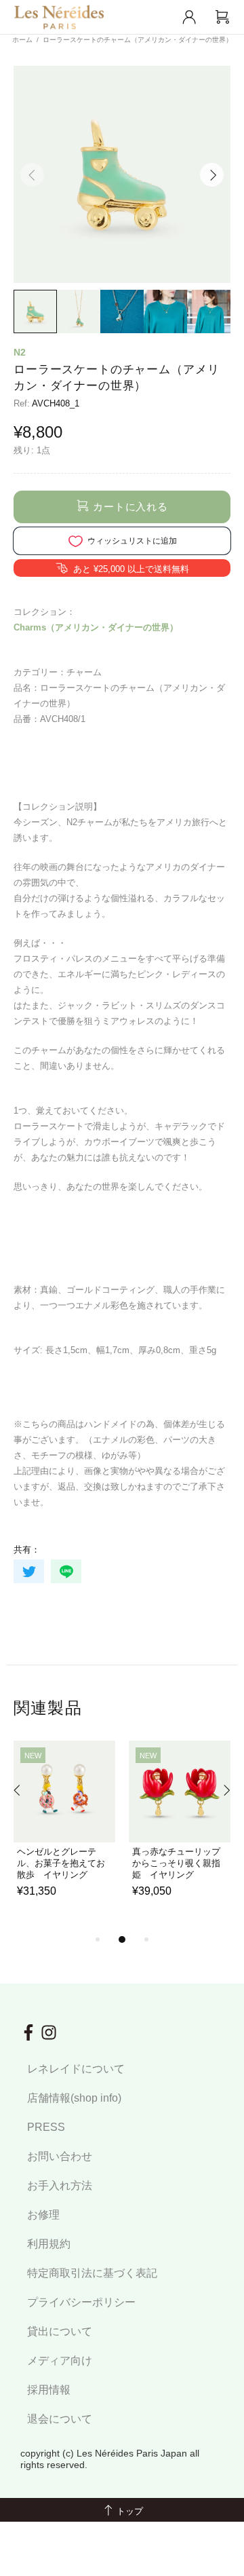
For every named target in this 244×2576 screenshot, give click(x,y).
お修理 (43, 2215)
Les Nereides (59, 17)
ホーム (22, 40)
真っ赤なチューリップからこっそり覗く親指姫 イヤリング (176, 1863)
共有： (27, 1550)
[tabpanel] (64, 1836)
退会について (60, 2419)
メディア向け (60, 2361)
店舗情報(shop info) (74, 2098)
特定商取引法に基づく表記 (92, 2273)
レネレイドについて (76, 2069)
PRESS (46, 2127)
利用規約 (49, 2244)
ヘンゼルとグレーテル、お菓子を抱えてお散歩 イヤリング (61, 1863)
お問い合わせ (60, 2156)
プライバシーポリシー (81, 2302)
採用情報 (49, 2390)
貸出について (60, 2331)
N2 (20, 352)
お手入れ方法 (60, 2185)
